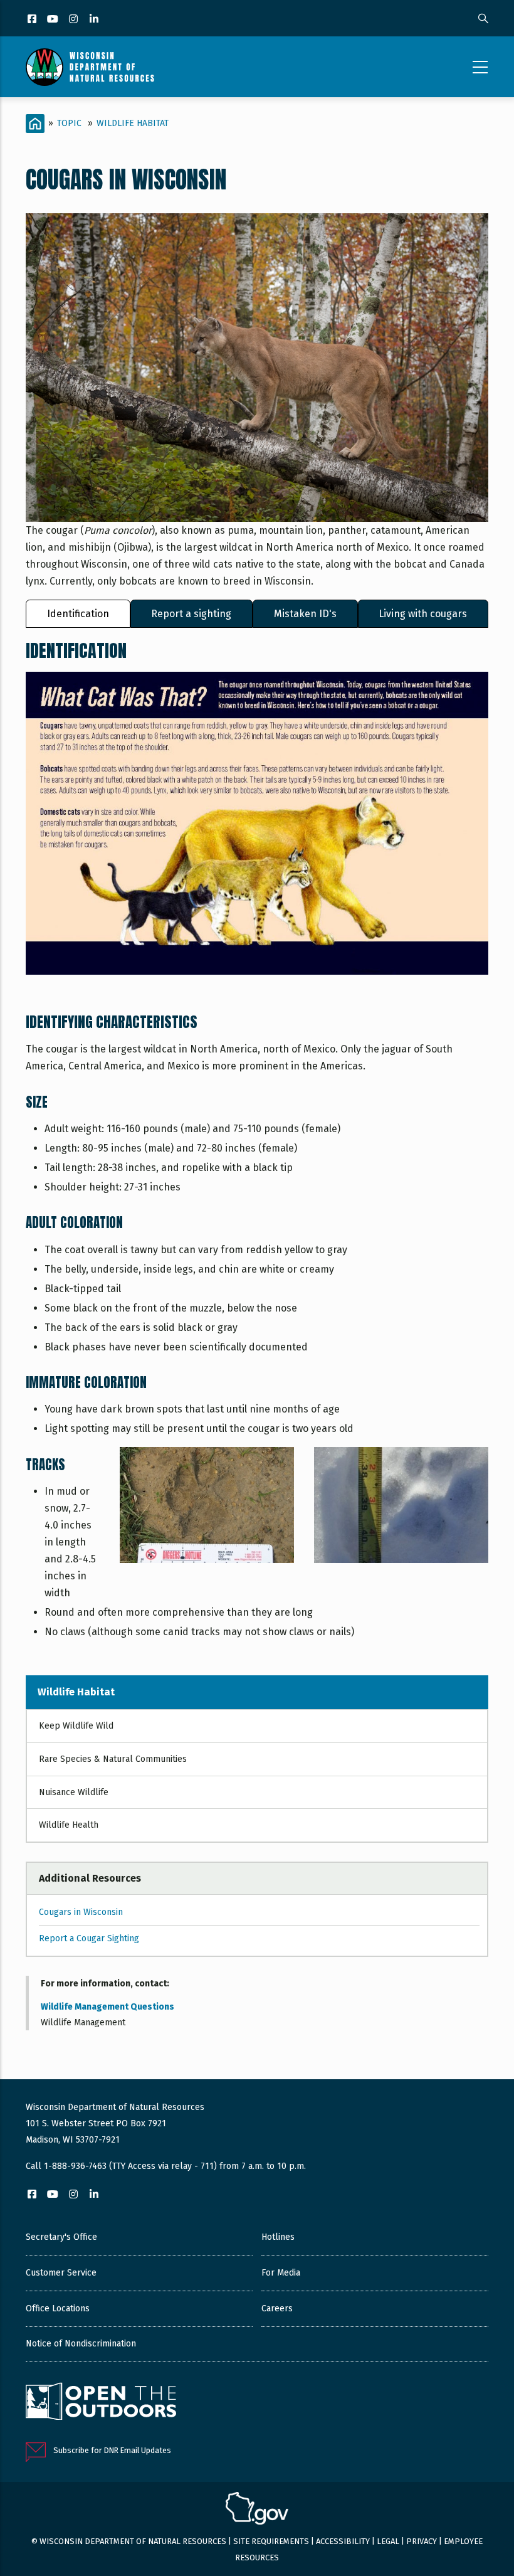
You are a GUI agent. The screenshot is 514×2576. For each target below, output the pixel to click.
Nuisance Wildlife (74, 1792)
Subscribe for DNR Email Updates (112, 2450)
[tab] (78, 614)
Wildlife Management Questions (108, 2007)
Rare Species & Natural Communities (113, 1759)
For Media (281, 2273)
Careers (277, 2308)
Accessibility (343, 2541)
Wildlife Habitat (133, 123)
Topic (69, 123)
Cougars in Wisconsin (81, 1912)
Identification (78, 614)
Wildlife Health (69, 1825)
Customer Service (61, 2273)
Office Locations (58, 2308)
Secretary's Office (61, 2237)
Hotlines (278, 2237)
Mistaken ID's (305, 614)
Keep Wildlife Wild (76, 1726)
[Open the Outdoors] (101, 2403)
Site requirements (271, 2541)
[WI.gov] (257, 2510)
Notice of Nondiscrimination (81, 2344)
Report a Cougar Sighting (89, 1938)
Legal (388, 2541)
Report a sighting (191, 614)
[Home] (90, 67)
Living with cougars (423, 614)
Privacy (422, 2541)
